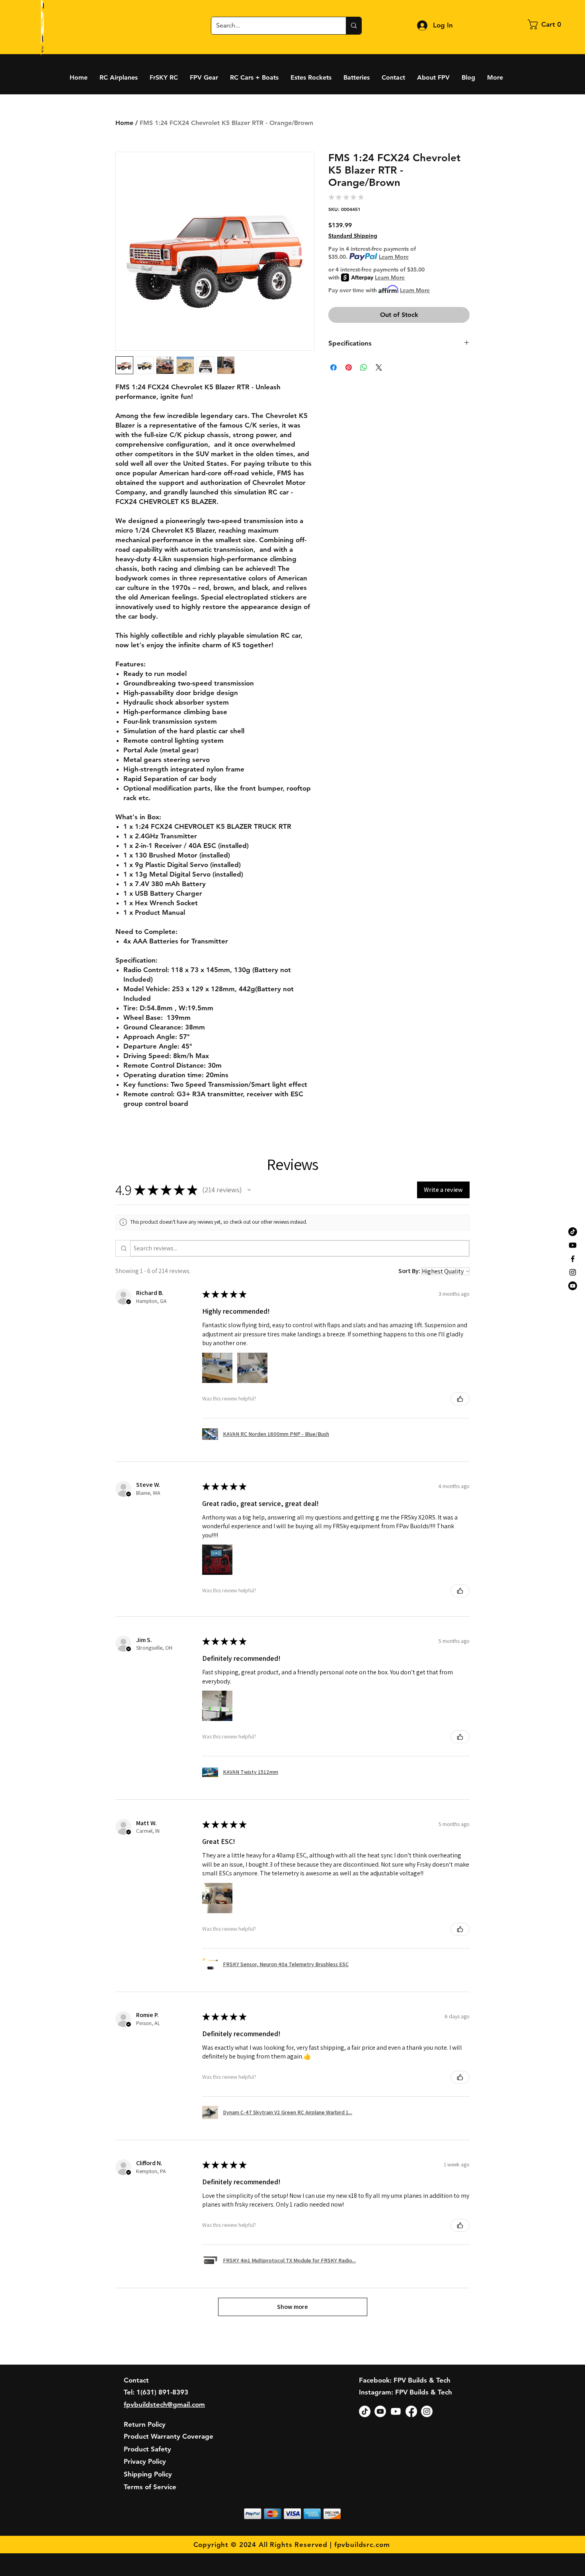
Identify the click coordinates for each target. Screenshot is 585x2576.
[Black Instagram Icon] (573, 1272)
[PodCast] (380, 2411)
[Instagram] (427, 2411)
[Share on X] (379, 367)
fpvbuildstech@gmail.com (164, 2404)
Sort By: (409, 1271)
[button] (547, 24)
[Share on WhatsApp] (364, 367)
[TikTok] (573, 1232)
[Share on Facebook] (333, 367)
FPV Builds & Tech (424, 2392)
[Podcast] (573, 1286)
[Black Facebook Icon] (573, 1259)
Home (124, 123)
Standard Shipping (353, 236)
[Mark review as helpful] (460, 1399)
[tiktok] (365, 2411)
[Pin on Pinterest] (349, 367)
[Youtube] (573, 1245)
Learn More (394, 257)
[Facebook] (411, 2411)
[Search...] (354, 26)
